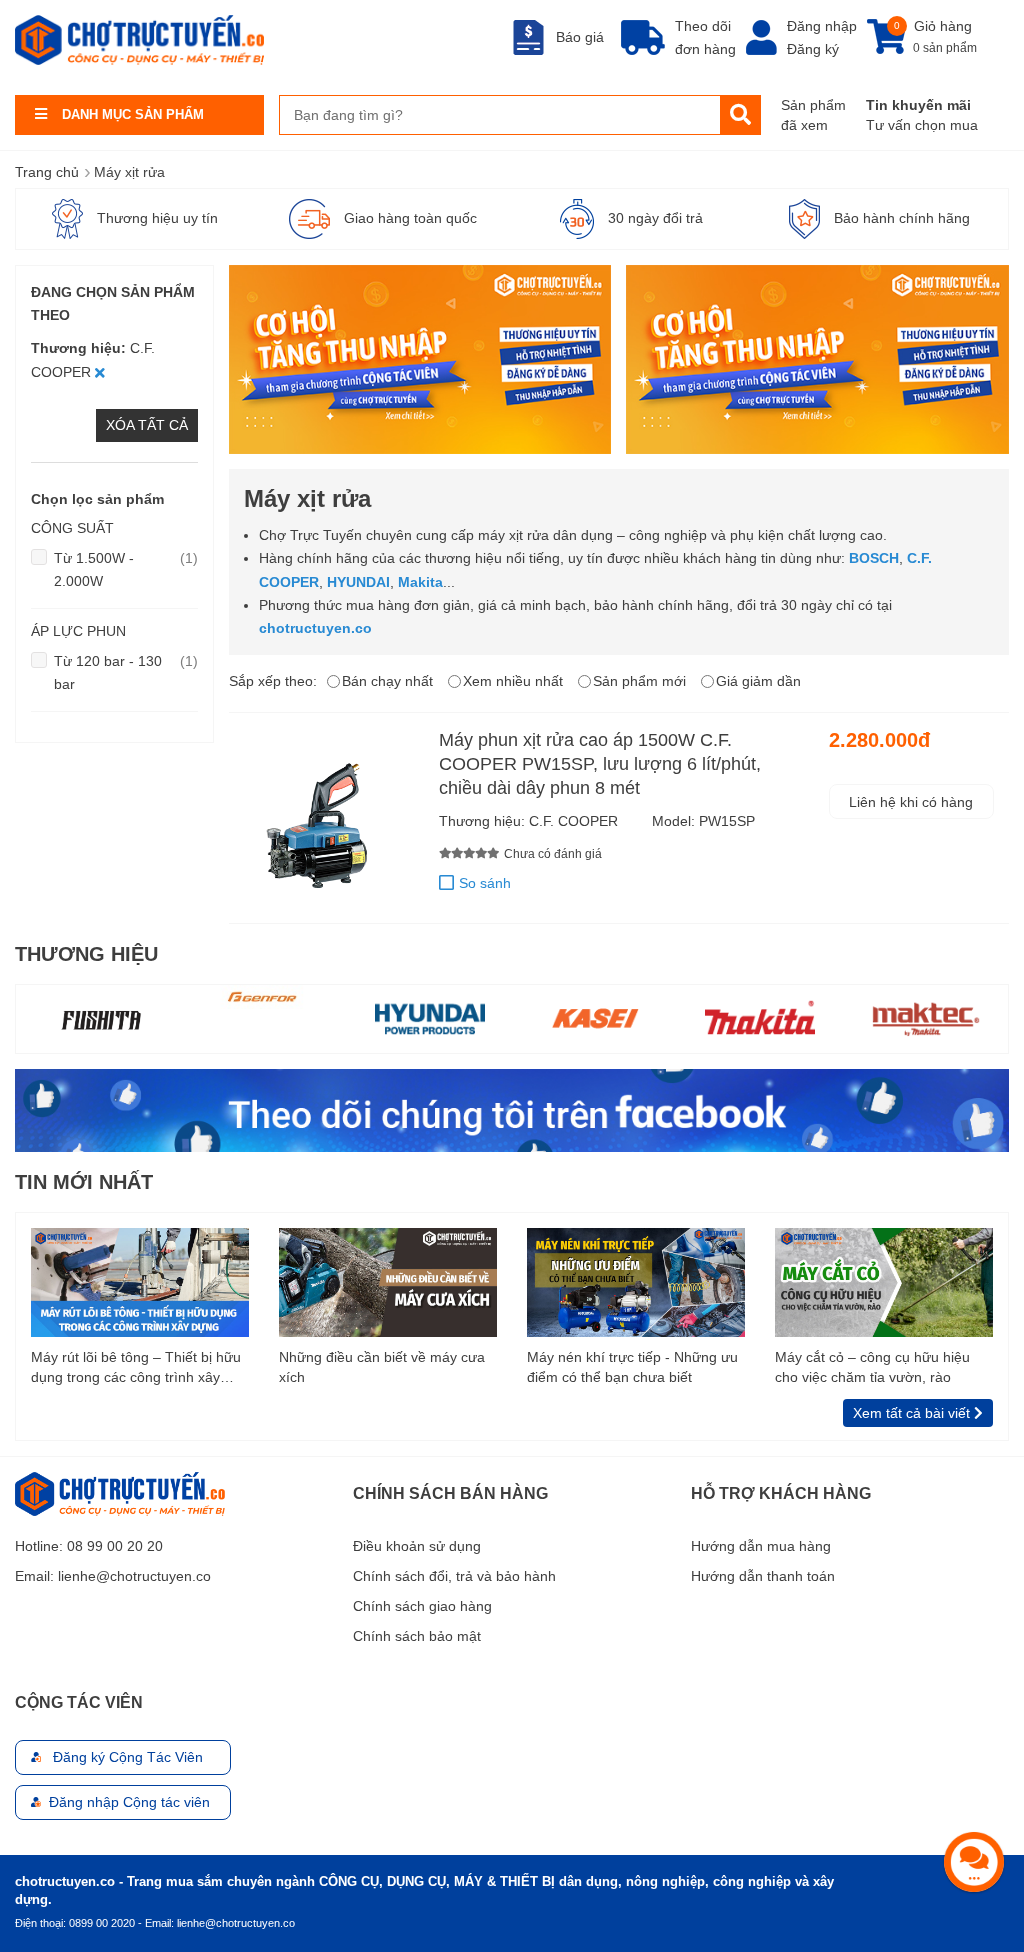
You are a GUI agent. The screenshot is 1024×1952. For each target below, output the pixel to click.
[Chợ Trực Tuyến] (512, 1110)
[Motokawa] (926, 1019)
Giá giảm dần (758, 681)
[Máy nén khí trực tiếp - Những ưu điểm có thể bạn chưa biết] (636, 1281)
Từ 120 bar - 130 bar (126, 672)
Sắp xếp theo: (273, 681)
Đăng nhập (822, 26)
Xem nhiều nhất (513, 681)
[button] (446, 884)
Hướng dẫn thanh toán (763, 1576)
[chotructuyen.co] (139, 40)
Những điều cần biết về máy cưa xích (382, 1367)
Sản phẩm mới (639, 681)
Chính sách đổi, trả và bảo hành (454, 1576)
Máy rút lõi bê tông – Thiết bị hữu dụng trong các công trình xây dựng (136, 1368)
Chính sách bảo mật (417, 1636)
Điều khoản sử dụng (417, 1546)
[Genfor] (99, 996)
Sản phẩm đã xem (813, 115)
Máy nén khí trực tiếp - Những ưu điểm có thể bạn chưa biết (632, 1367)
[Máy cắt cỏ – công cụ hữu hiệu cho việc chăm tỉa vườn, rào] (884, 1281)
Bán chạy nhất (387, 681)
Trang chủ (47, 172)
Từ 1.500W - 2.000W (126, 569)
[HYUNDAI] (265, 1017)
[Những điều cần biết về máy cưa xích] (388, 1281)
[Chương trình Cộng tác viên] (420, 359)
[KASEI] (430, 1017)
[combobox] (500, 115)
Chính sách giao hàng (422, 1606)
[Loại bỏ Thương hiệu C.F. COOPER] (100, 372)
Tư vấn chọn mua (922, 125)
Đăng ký (813, 49)
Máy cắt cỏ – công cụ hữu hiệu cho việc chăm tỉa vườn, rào (872, 1367)
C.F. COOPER (573, 821)
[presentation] (31, 1019)
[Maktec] (761, 1017)
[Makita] (595, 1017)
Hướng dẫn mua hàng (761, 1546)
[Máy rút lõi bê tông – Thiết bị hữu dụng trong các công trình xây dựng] (140, 1281)
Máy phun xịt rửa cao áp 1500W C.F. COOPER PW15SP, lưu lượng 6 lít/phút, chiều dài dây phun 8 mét (600, 764)
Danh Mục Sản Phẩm (133, 114)
